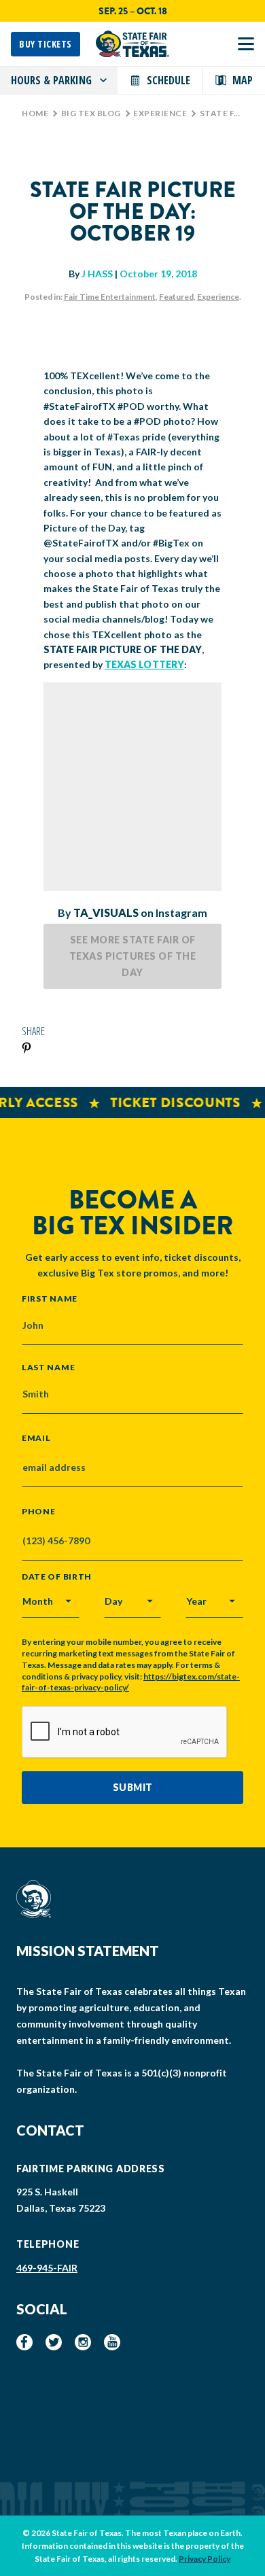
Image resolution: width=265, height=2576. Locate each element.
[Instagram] (83, 2342)
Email (36, 1438)
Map (243, 80)
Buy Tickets (46, 44)
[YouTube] (112, 2342)
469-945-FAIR (47, 2268)
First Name (50, 1298)
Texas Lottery (144, 664)
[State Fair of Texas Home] (132, 44)
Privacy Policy (205, 2559)
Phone (39, 1512)
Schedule (169, 80)
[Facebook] (24, 2342)
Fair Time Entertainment (110, 297)
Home (35, 113)
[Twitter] (54, 2342)
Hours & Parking (51, 80)
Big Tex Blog (91, 113)
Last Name (48, 1367)
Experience (160, 113)
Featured (176, 297)
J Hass (97, 274)
